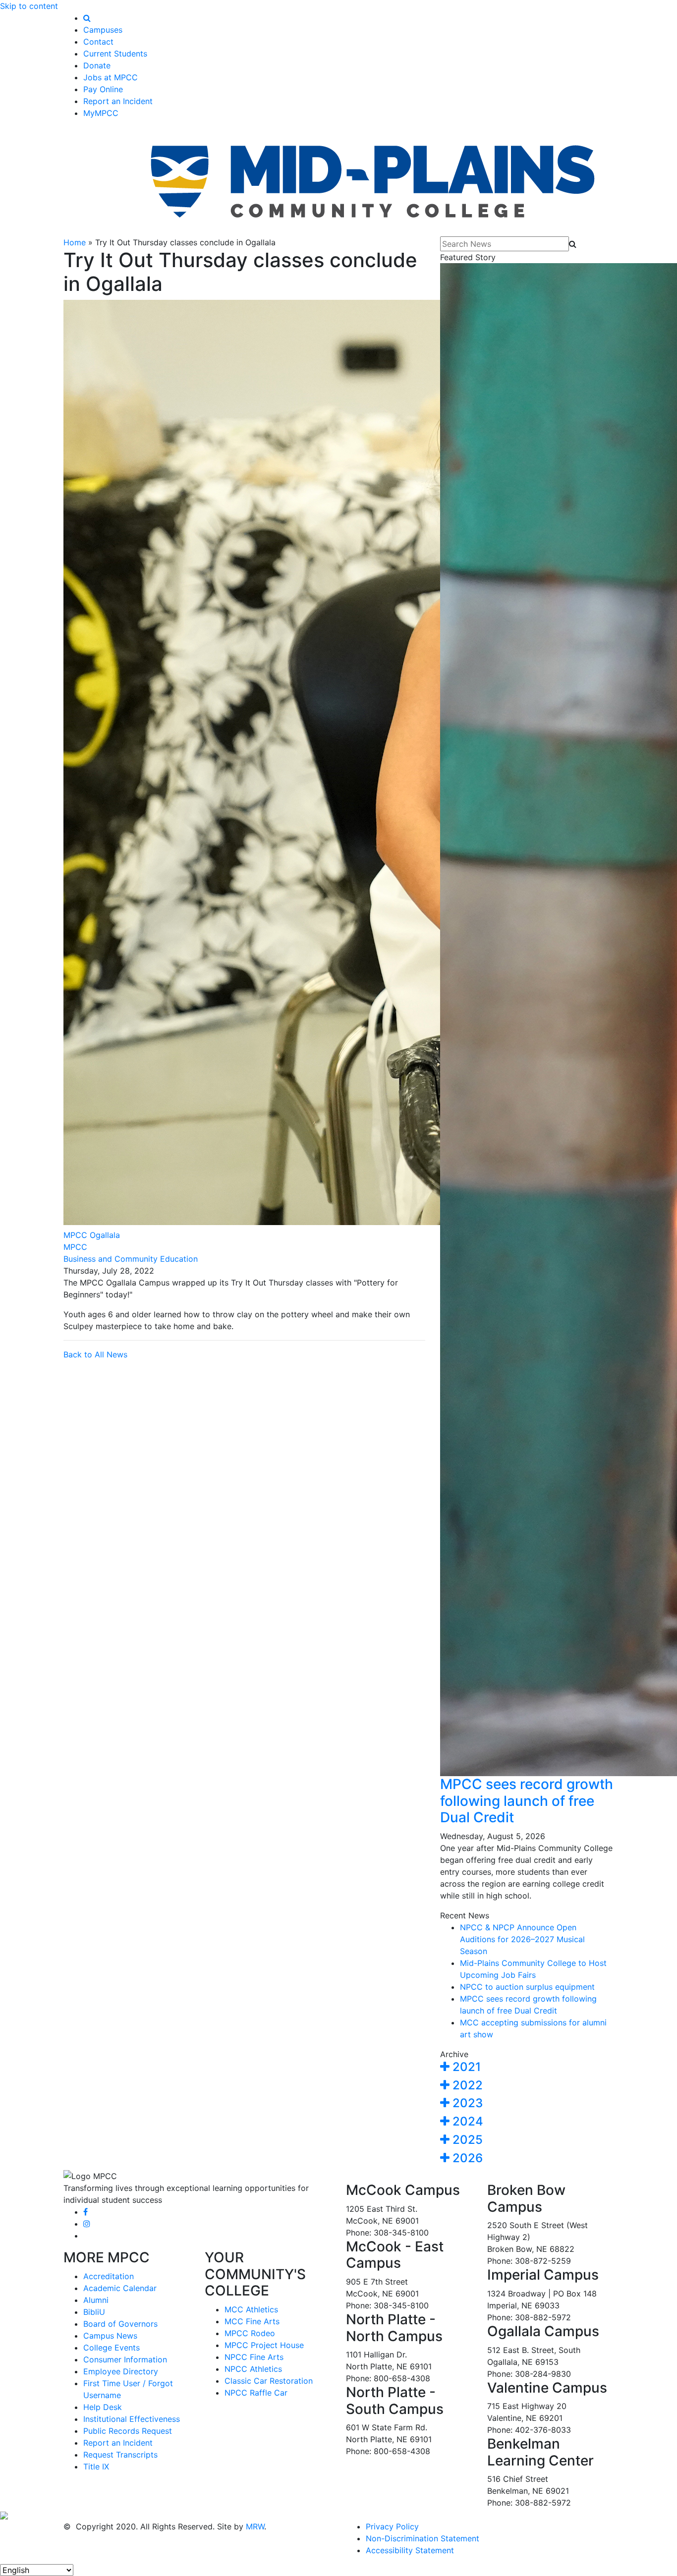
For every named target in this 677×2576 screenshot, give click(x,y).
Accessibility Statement (410, 2550)
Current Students (115, 54)
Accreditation (109, 2276)
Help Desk (103, 2407)
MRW (255, 2526)
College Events (112, 2348)
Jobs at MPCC (111, 77)
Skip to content (29, 6)
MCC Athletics (251, 2309)
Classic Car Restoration (269, 2381)
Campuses (103, 30)
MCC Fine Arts (252, 2321)
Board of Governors (120, 2324)
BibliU (94, 2312)
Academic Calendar (120, 2288)
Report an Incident (118, 101)
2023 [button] (466, 2103)
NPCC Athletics (253, 2369)
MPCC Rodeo (250, 2333)
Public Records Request (128, 2431)
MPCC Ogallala (92, 1235)
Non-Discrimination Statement (423, 2538)
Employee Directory (121, 2371)
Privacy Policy (392, 2526)
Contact (98, 42)
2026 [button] (466, 2158)
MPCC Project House (264, 2345)
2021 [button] (465, 2067)
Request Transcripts (120, 2455)
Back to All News (95, 1354)
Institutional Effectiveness (132, 2419)
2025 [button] (466, 2140)
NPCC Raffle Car (256, 2393)
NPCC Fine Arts (254, 2357)
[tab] (527, 2067)
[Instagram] (87, 2224)
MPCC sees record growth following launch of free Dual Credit (527, 1801)
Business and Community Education (131, 1259)
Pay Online (103, 89)
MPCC (75, 1247)
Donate (97, 65)
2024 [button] (466, 2121)
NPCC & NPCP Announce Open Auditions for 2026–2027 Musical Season (522, 1939)
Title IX (96, 2466)
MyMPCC (101, 113)
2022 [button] (466, 2085)
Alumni (96, 2300)
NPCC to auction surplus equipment (527, 1987)
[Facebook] (85, 2212)
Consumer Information (125, 2359)
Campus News (110, 2336)
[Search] (87, 18)
